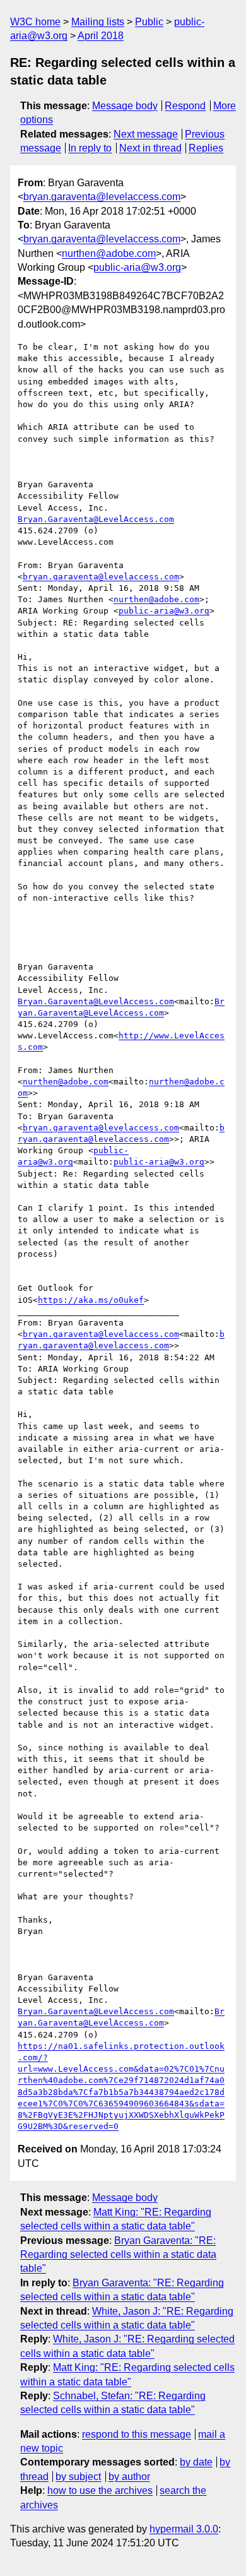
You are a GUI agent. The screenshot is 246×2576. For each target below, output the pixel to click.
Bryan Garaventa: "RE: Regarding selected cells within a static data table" (118, 2255)
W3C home (35, 22)
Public (149, 22)
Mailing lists (98, 22)
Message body (125, 106)
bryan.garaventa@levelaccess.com (102, 197)
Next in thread (150, 148)
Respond (185, 106)
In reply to (90, 148)
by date (196, 2462)
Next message (146, 134)
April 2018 (101, 36)
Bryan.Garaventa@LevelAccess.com (96, 519)
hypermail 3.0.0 (184, 2529)
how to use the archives (100, 2490)
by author (129, 2477)
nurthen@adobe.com (109, 253)
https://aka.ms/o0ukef (91, 1300)
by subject (78, 2477)
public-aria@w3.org (137, 267)
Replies (206, 148)
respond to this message (137, 2434)
